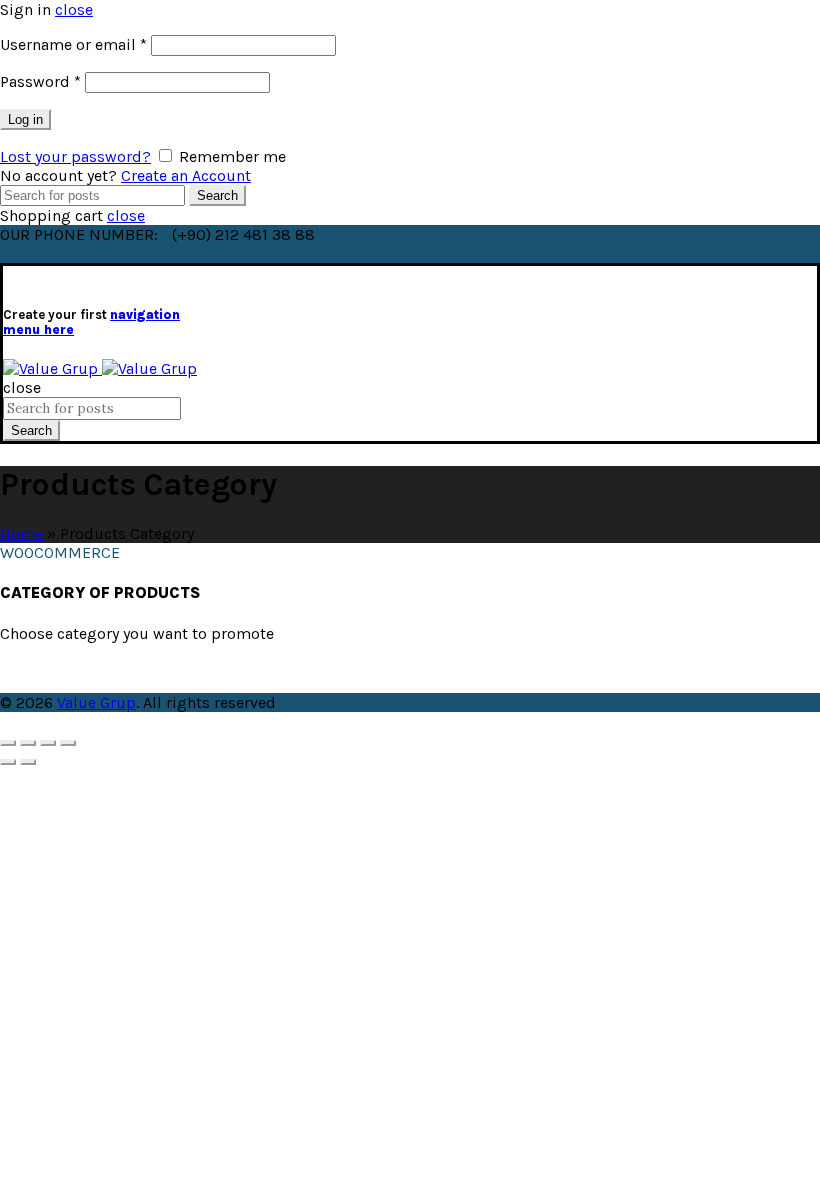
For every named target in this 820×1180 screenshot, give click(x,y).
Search (217, 195)
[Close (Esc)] (8, 743)
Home (21, 533)
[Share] (28, 743)
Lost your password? (75, 156)
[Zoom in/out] (68, 743)
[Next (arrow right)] (28, 762)
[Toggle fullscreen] (48, 743)
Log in (25, 119)
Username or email (73, 44)
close (74, 9)
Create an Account (186, 175)
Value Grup (96, 702)
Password (40, 81)
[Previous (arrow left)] (8, 762)
